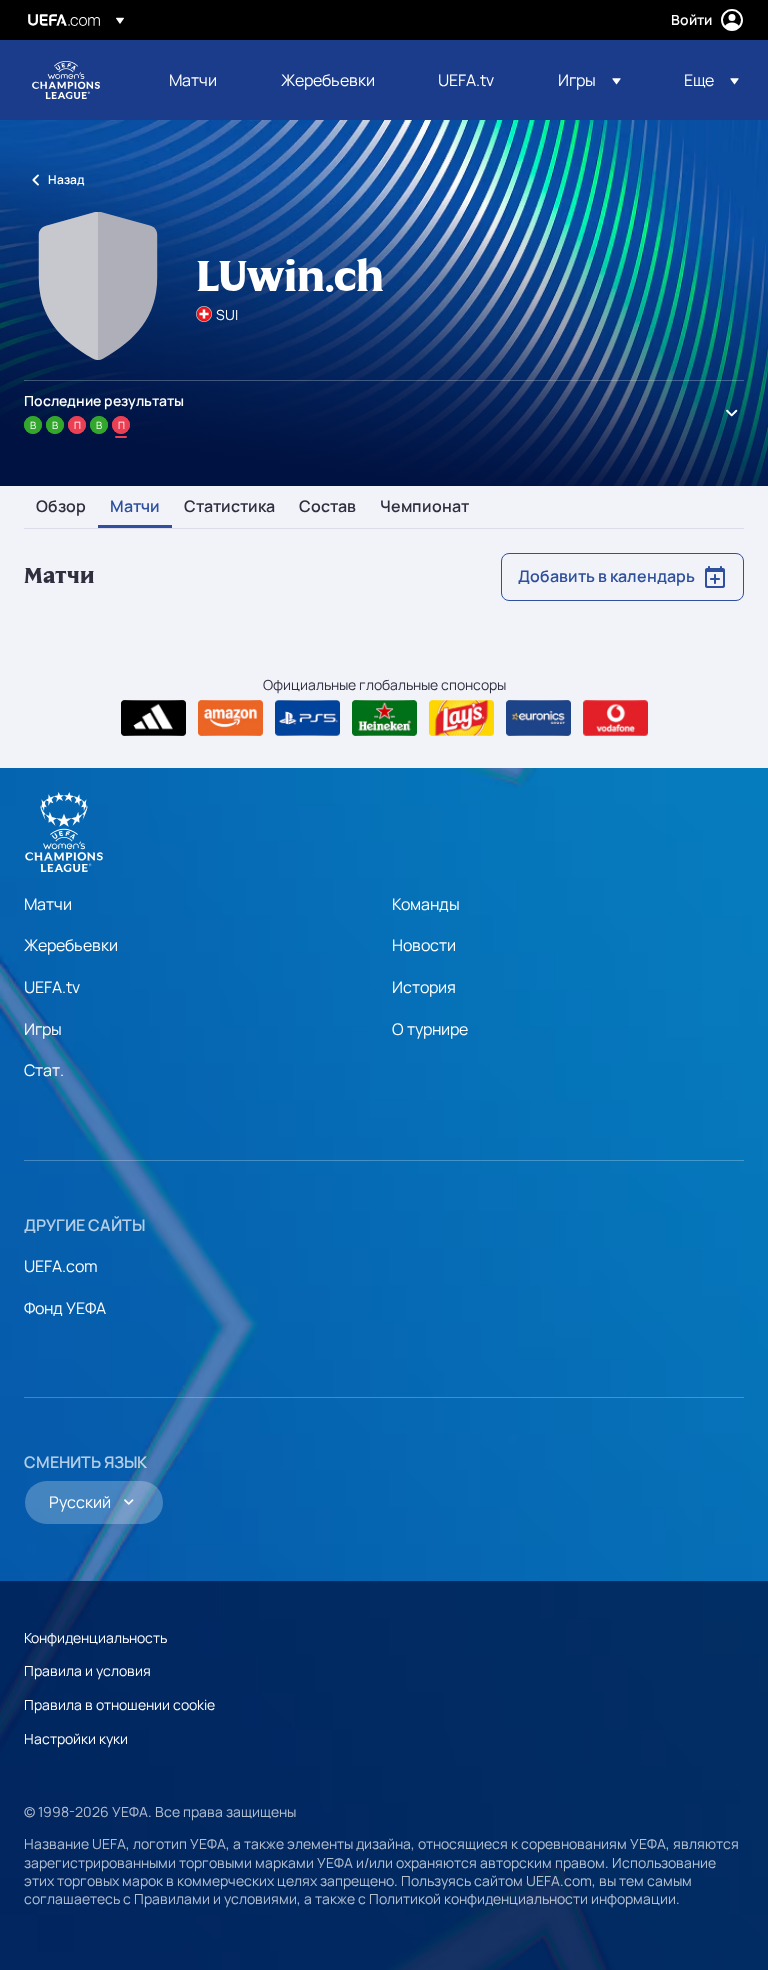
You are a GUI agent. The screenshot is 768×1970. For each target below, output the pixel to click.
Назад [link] (66, 179)
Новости (424, 945)
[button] (589, 80)
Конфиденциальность (95, 1637)
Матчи (135, 507)
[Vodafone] (615, 718)
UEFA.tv (52, 987)
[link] (193, 80)
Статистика (229, 507)
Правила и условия (87, 1670)
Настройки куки (76, 1738)
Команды (426, 904)
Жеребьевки (71, 945)
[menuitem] (200, 80)
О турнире (430, 1029)
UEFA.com (61, 1266)
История (424, 987)
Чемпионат (424, 507)
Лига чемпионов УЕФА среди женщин (66, 80)
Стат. (44, 1070)
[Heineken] (384, 718)
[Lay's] (461, 718)
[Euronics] (538, 718)
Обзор (61, 507)
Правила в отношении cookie (119, 1704)
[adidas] (153, 718)
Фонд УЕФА (65, 1308)
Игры (43, 1029)
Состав (327, 507)
